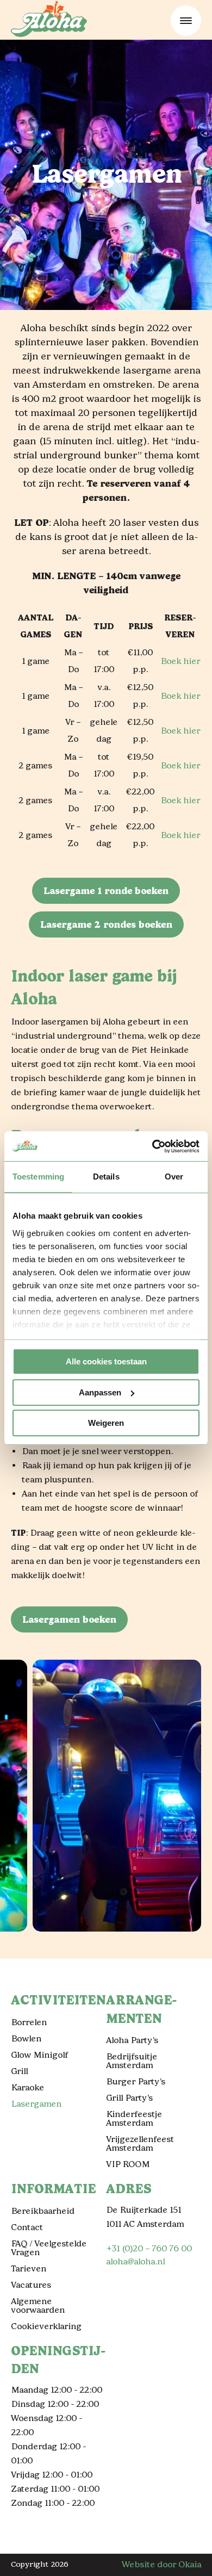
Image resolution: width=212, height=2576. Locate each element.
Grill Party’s (129, 2098)
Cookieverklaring (46, 2326)
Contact (27, 2227)
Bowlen (26, 2038)
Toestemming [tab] (38, 1177)
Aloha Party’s (132, 2040)
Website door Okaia (161, 2564)
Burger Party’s (136, 2081)
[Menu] (186, 21)
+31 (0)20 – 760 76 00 (149, 2248)
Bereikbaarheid (43, 2211)
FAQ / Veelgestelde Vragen (49, 2248)
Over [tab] (174, 1177)
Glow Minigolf (39, 2055)
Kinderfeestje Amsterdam (134, 2118)
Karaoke (27, 2087)
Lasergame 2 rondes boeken (106, 924)
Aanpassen (100, 1392)
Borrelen (29, 2022)
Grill (19, 2071)
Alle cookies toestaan (106, 1361)
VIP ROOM (128, 2164)
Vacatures (31, 2285)
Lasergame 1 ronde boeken (106, 891)
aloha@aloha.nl (135, 2261)
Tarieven (29, 2268)
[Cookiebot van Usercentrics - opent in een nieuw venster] (152, 1146)
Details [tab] (106, 1177)
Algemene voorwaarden (38, 2305)
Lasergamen (36, 2104)
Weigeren (106, 1423)
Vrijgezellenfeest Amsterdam (140, 2143)
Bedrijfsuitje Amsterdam (132, 2061)
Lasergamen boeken (69, 1619)
